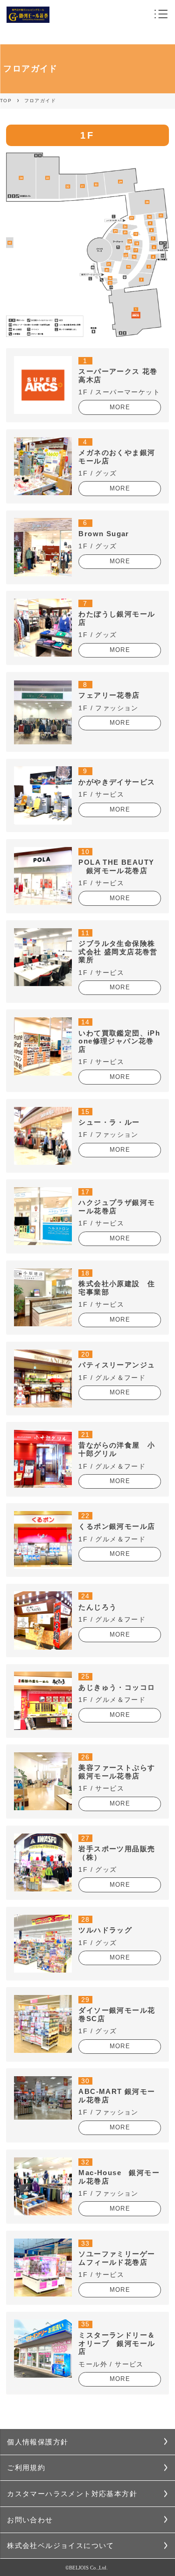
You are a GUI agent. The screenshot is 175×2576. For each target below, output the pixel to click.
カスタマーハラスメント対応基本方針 (72, 2494)
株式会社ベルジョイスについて (61, 2545)
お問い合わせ (30, 2520)
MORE (120, 407)
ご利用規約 (26, 2467)
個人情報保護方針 (38, 2442)
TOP (6, 101)
